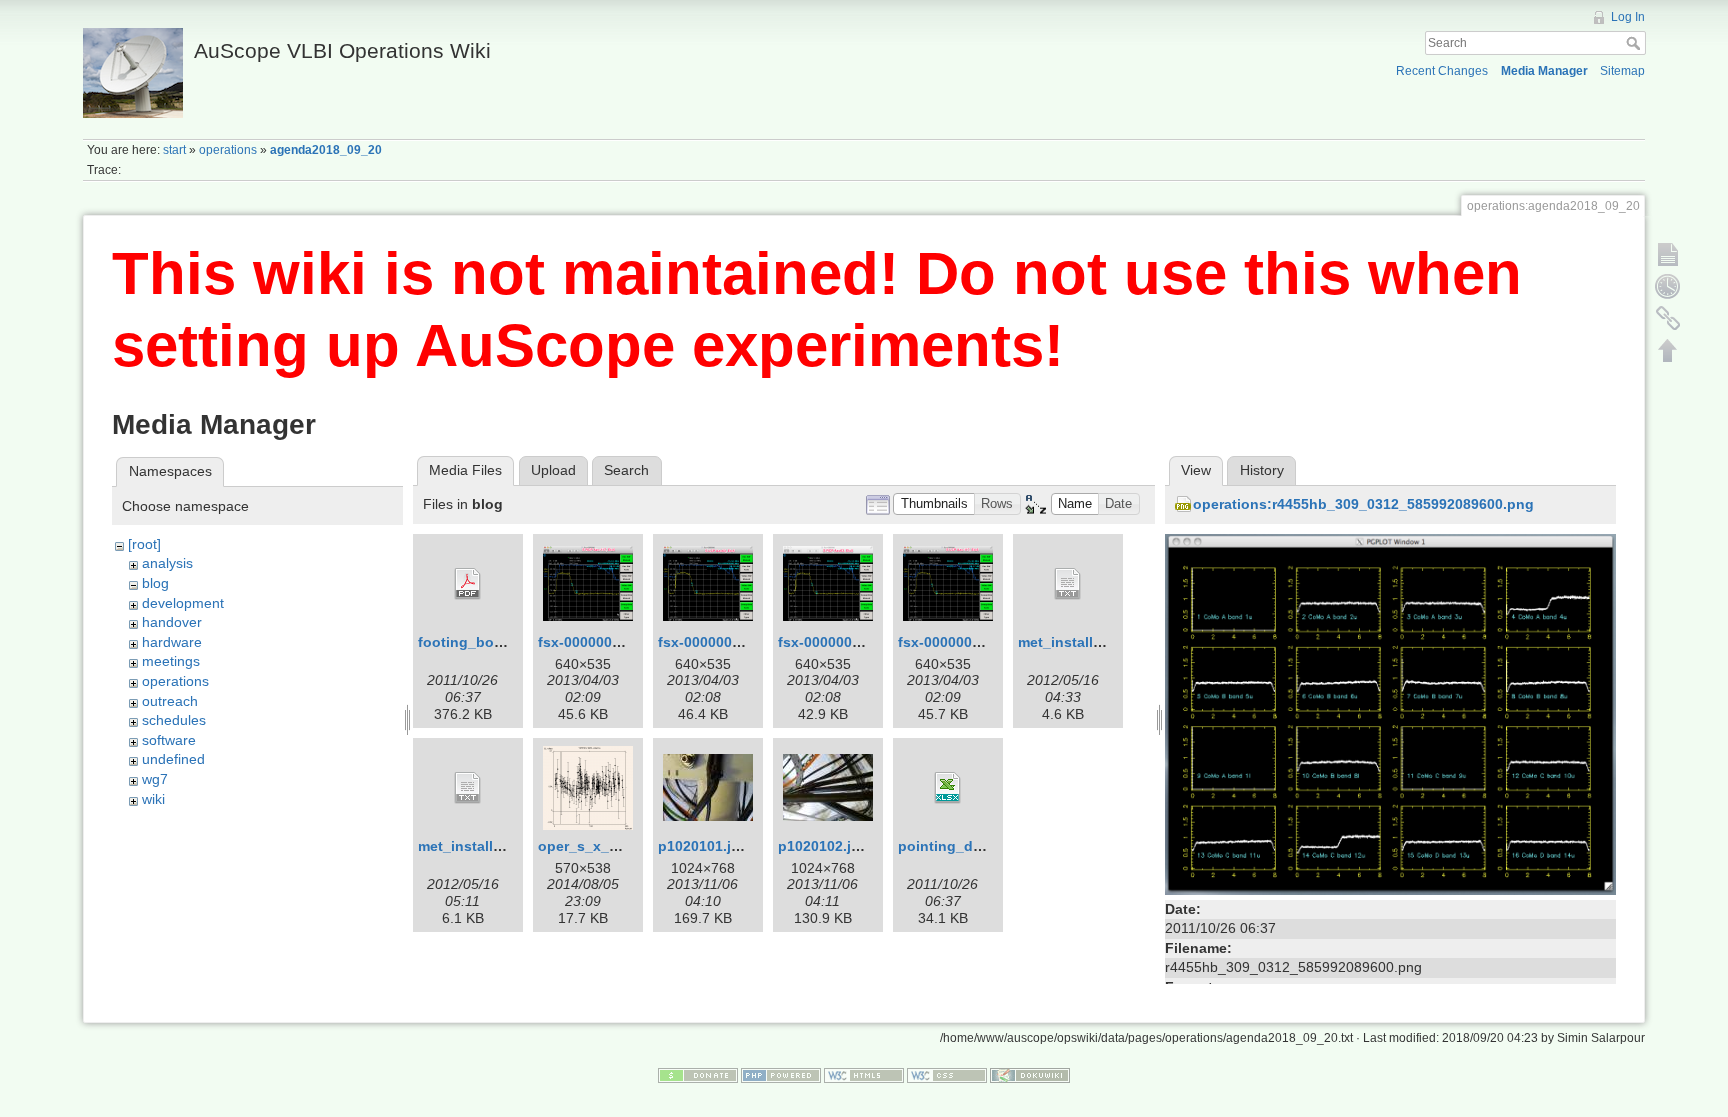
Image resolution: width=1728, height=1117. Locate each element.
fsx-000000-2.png (597, 642)
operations (228, 150)
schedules (174, 720)
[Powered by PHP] (781, 1075)
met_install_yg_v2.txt (491, 846)
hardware (172, 642)
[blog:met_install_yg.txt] (1068, 584)
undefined (173, 759)
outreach (170, 701)
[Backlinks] (1668, 318)
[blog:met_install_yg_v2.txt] (468, 788)
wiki (153, 799)
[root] (144, 544)
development (183, 603)
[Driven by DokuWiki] (1030, 1075)
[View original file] (1390, 713)
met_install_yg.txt (1079, 642)
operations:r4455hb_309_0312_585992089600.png (1363, 504)
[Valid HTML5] (864, 1075)
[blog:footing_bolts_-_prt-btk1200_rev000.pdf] (468, 584)
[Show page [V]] (1668, 254)
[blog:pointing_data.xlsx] (948, 788)
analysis (167, 563)
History (1262, 470)
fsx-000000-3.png (717, 642)
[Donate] (698, 1075)
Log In (1628, 17)
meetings (171, 661)
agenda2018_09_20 (326, 150)
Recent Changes (1442, 71)
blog (155, 583)
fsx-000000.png (830, 642)
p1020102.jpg (823, 846)
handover (172, 622)
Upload (553, 470)
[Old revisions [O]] (1668, 286)
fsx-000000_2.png (958, 642)
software (169, 740)
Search (1635, 43)
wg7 (155, 779)
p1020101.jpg (703, 846)
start (174, 150)
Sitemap (1622, 71)
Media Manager (1544, 71)
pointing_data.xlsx (962, 846)
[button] (934, 504)
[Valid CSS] (947, 1075)
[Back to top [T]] (1668, 350)
